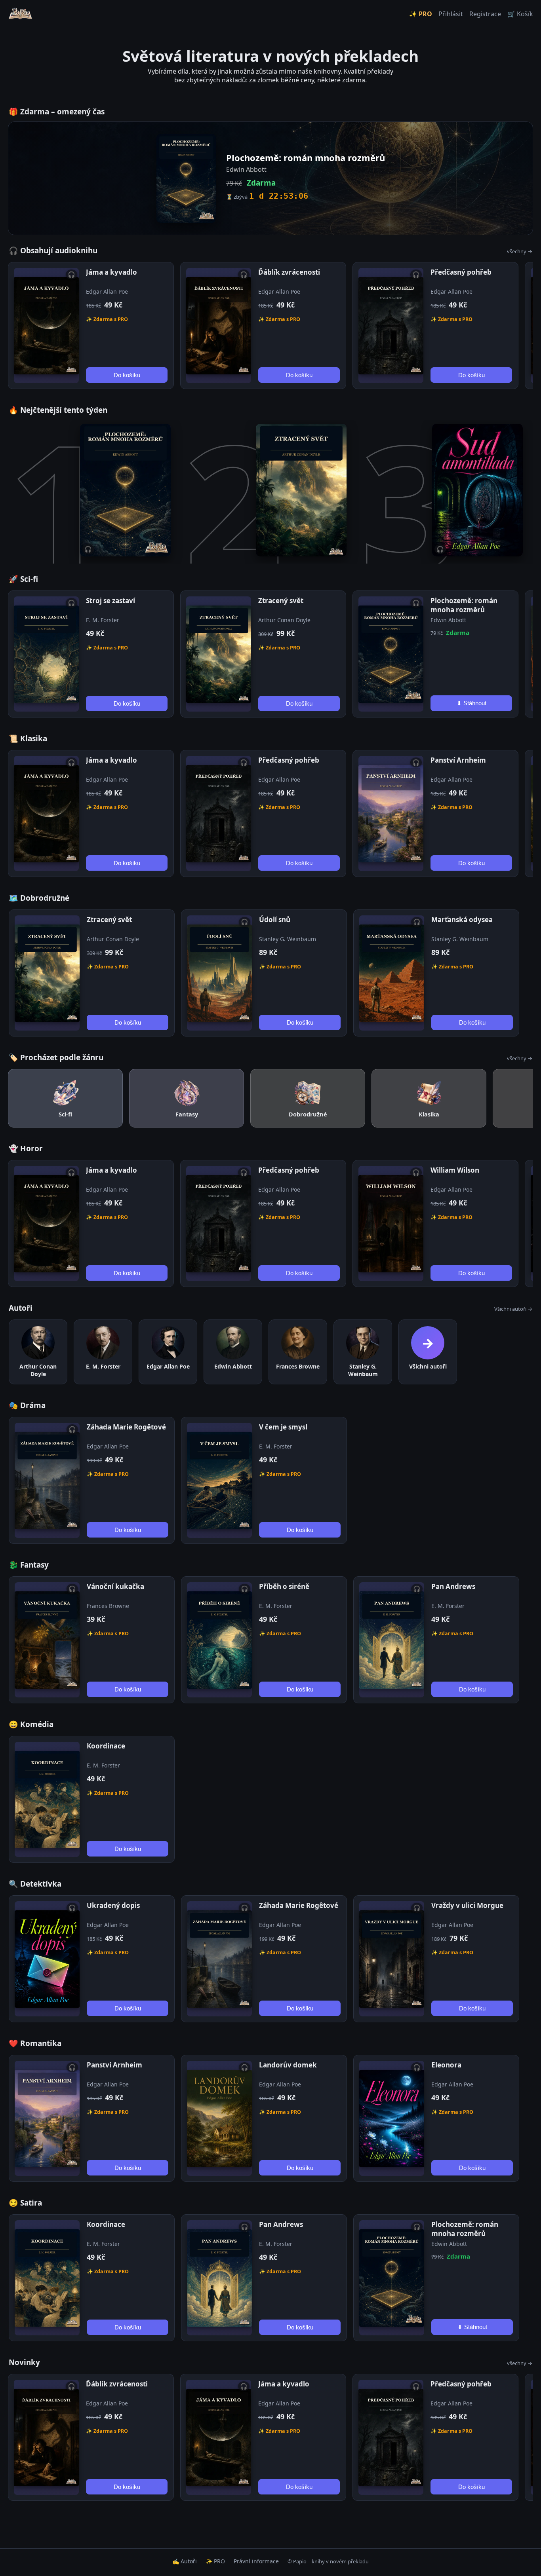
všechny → (520, 251)
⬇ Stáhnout (471, 703)
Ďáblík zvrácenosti (289, 272)
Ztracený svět (281, 601)
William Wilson (455, 1170)
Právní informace (256, 2561)
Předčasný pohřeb (461, 272)
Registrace (485, 14)
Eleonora (446, 2065)
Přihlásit (451, 14)
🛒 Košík (520, 14)
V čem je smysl (283, 1427)
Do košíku (127, 375)
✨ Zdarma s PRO (107, 319)
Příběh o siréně (284, 1586)
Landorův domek (288, 2065)
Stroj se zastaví (110, 601)
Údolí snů (275, 920)
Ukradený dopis (113, 1905)
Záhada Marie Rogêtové (126, 1427)
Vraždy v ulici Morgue (467, 1905)
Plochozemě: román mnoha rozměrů (464, 605)
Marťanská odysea (462, 920)
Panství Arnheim (458, 760)
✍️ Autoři (185, 2561)
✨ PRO (421, 14)
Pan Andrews (453, 1586)
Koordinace (106, 1746)
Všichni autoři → (513, 1309)
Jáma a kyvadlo (111, 272)
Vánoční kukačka (115, 1586)
